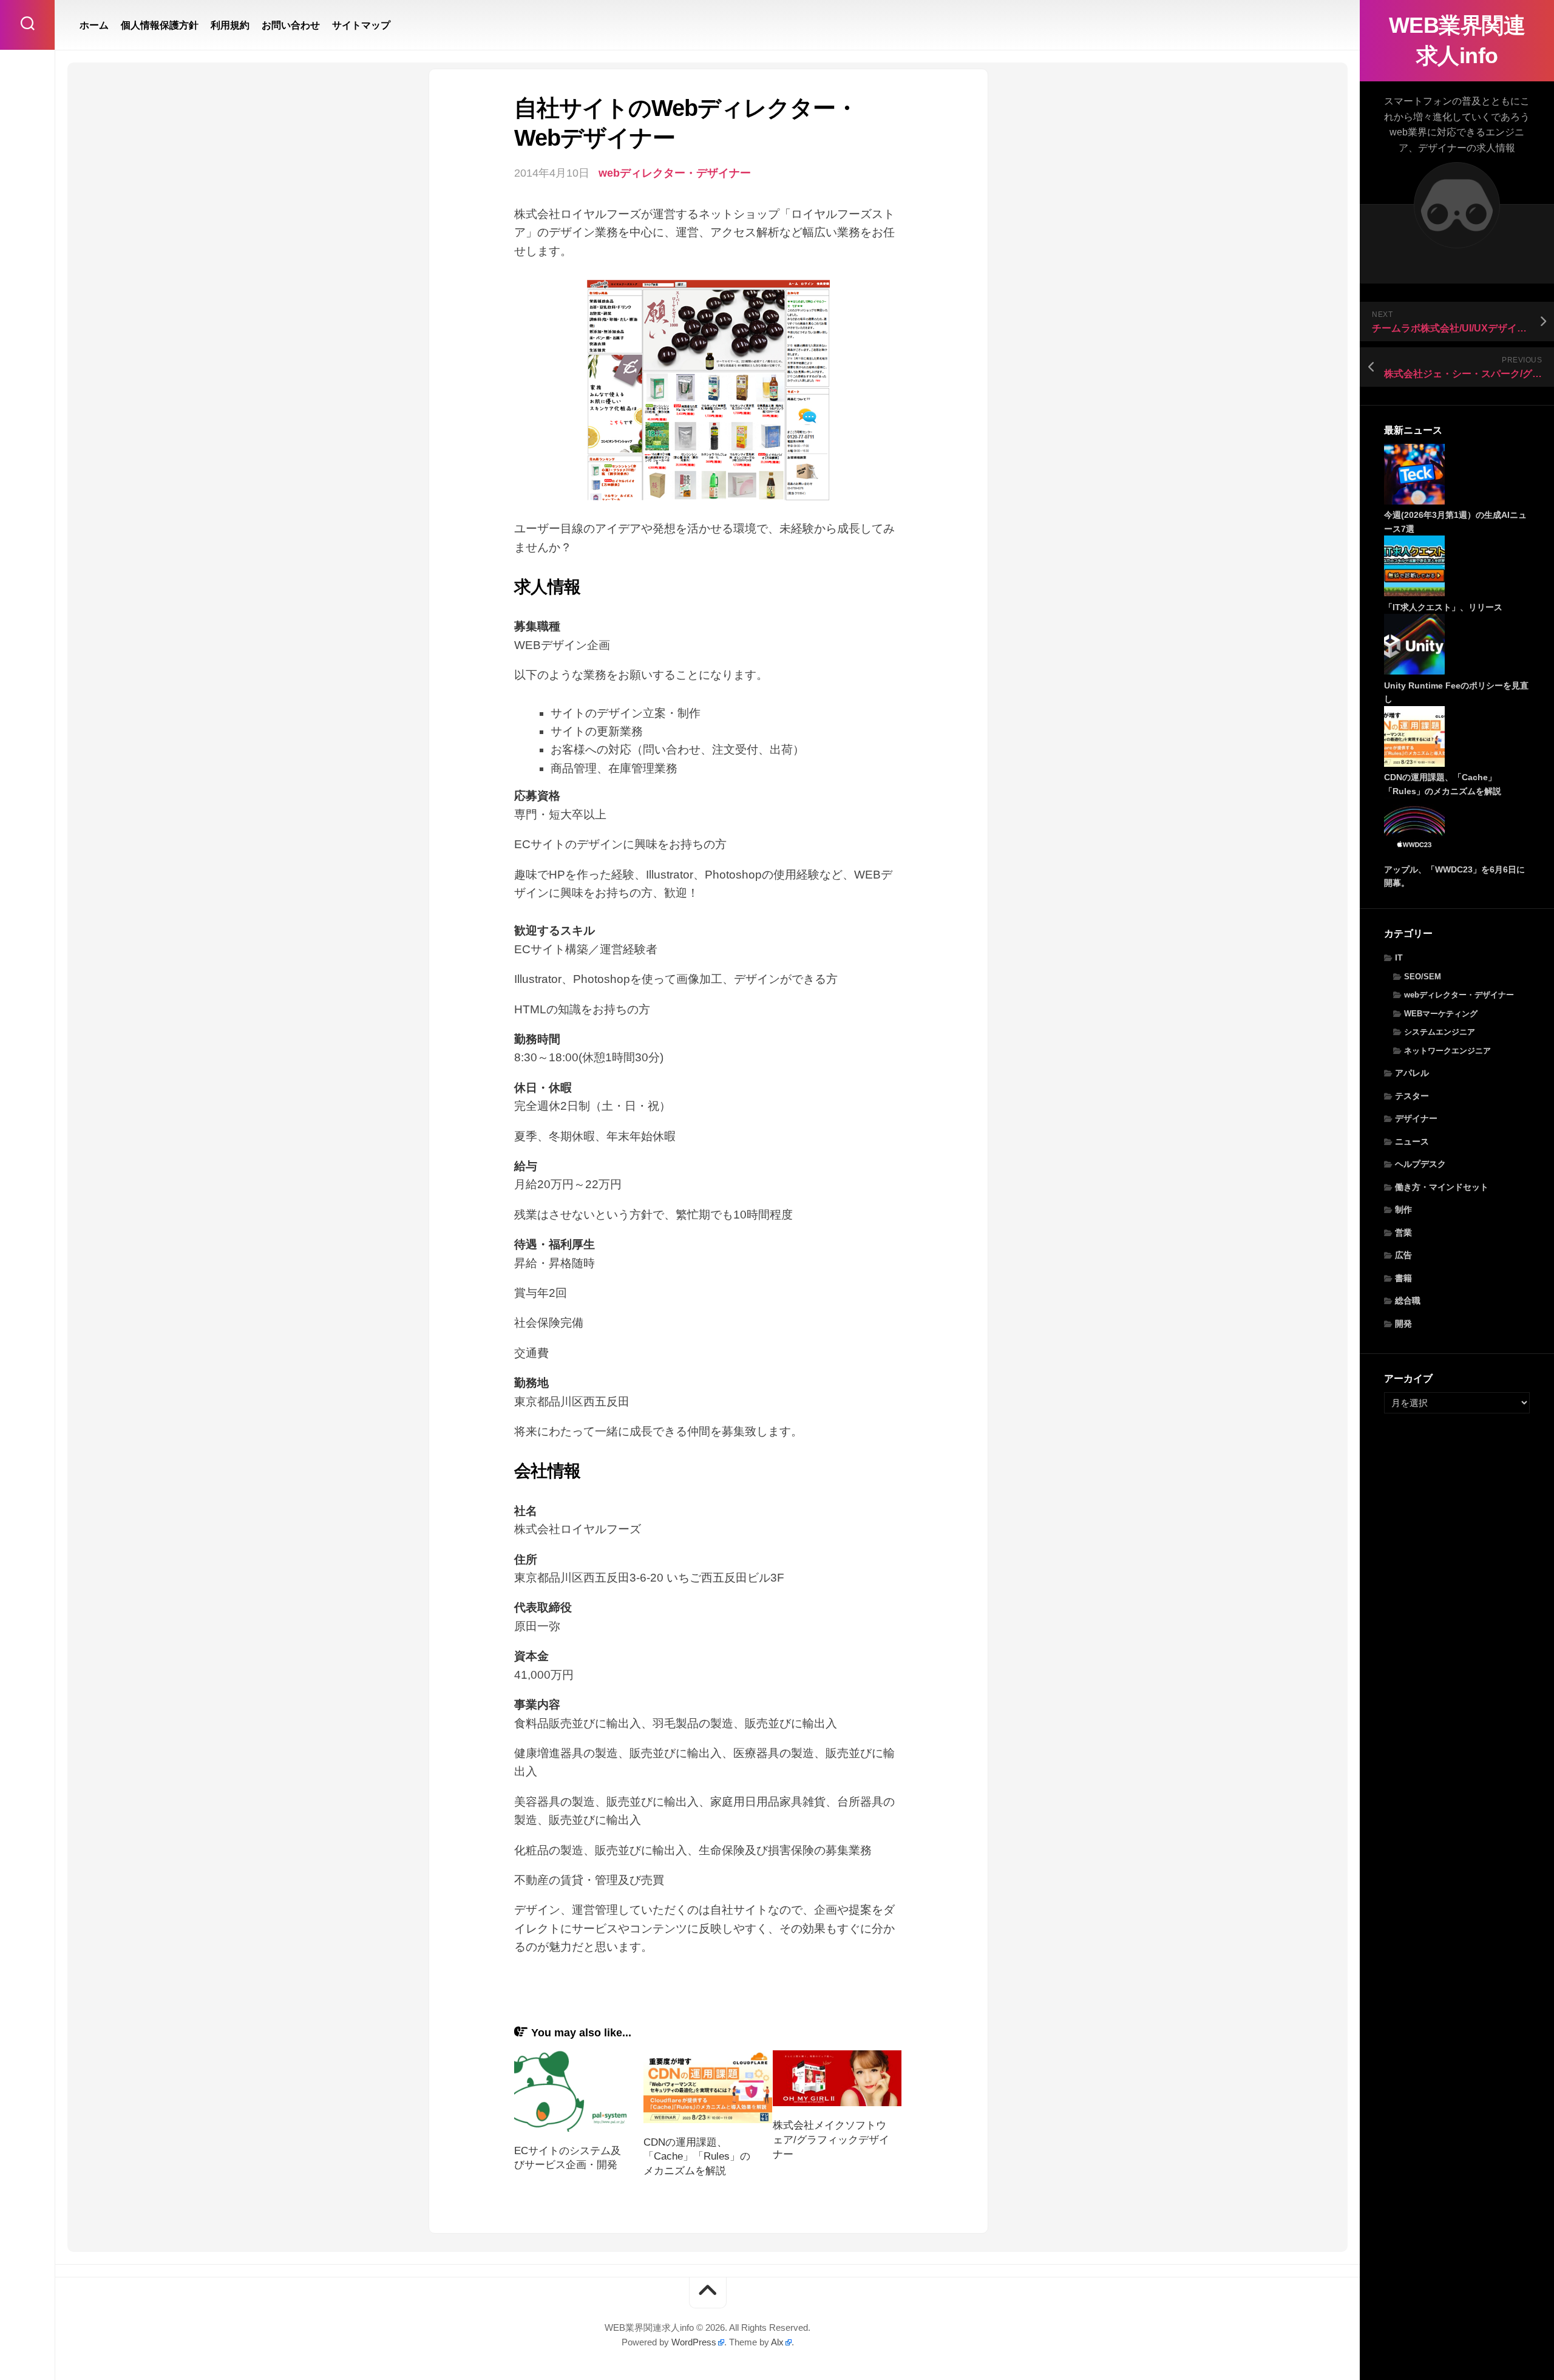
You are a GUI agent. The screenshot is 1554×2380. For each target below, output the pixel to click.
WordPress (694, 2342)
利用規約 (230, 25)
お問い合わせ (291, 25)
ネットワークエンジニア (1447, 1051)
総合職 (1408, 1300)
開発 (1403, 1324)
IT (1399, 957)
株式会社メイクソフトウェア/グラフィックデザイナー (831, 2140)
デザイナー (1416, 1118)
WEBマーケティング (1441, 1014)
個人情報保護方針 (160, 25)
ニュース (1412, 1141)
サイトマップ (361, 25)
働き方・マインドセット (1442, 1187)
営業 (1403, 1232)
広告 (1403, 1255)
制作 (1403, 1209)
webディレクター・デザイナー (1459, 995)
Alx (777, 2342)
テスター (1412, 1096)
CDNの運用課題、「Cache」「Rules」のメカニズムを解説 (697, 2157)
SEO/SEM (1423, 977)
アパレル (1412, 1073)
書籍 (1403, 1278)
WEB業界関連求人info (1457, 40)
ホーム (94, 25)
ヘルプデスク (1420, 1164)
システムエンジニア (1440, 1032)
